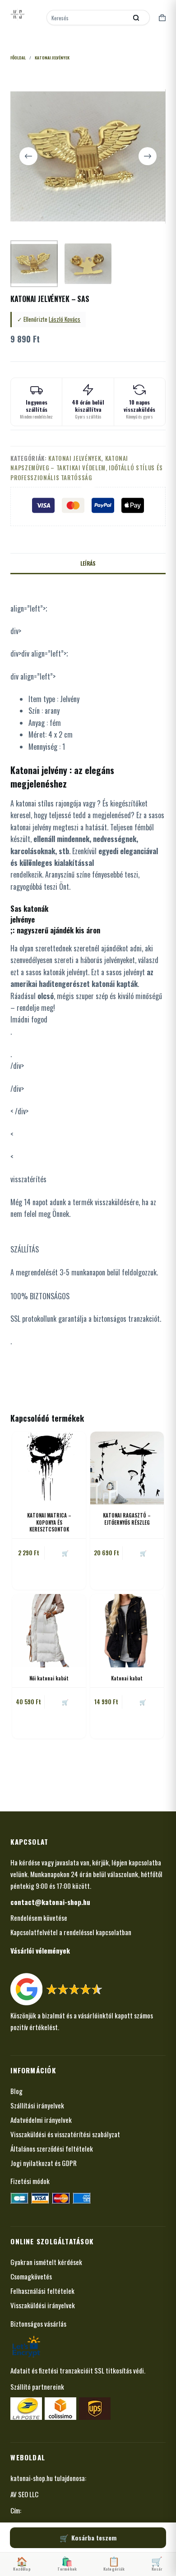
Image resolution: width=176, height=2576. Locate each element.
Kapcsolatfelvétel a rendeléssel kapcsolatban (71, 1932)
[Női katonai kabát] (49, 1631)
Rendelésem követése (39, 1918)
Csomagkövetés (31, 2276)
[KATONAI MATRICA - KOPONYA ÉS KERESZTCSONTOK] (49, 1468)
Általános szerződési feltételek (52, 2148)
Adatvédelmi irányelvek (41, 2120)
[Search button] (136, 18)
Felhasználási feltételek (42, 2291)
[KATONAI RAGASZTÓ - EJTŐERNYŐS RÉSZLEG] (127, 1468)
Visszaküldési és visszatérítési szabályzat (65, 2134)
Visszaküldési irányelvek (43, 2305)
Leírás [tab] (88, 563)
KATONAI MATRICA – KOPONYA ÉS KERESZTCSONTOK (49, 1522)
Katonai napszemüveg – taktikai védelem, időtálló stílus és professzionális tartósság (87, 468)
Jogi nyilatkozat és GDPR (44, 2163)
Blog (16, 2091)
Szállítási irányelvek (37, 2105)
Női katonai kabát (49, 1678)
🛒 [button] (65, 1553)
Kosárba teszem (94, 2538)
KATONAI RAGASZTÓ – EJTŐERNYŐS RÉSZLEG (127, 1519)
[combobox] (88, 18)
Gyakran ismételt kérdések (46, 2262)
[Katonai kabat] (127, 1631)
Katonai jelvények (75, 458)
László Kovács (65, 319)
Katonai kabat (127, 1678)
